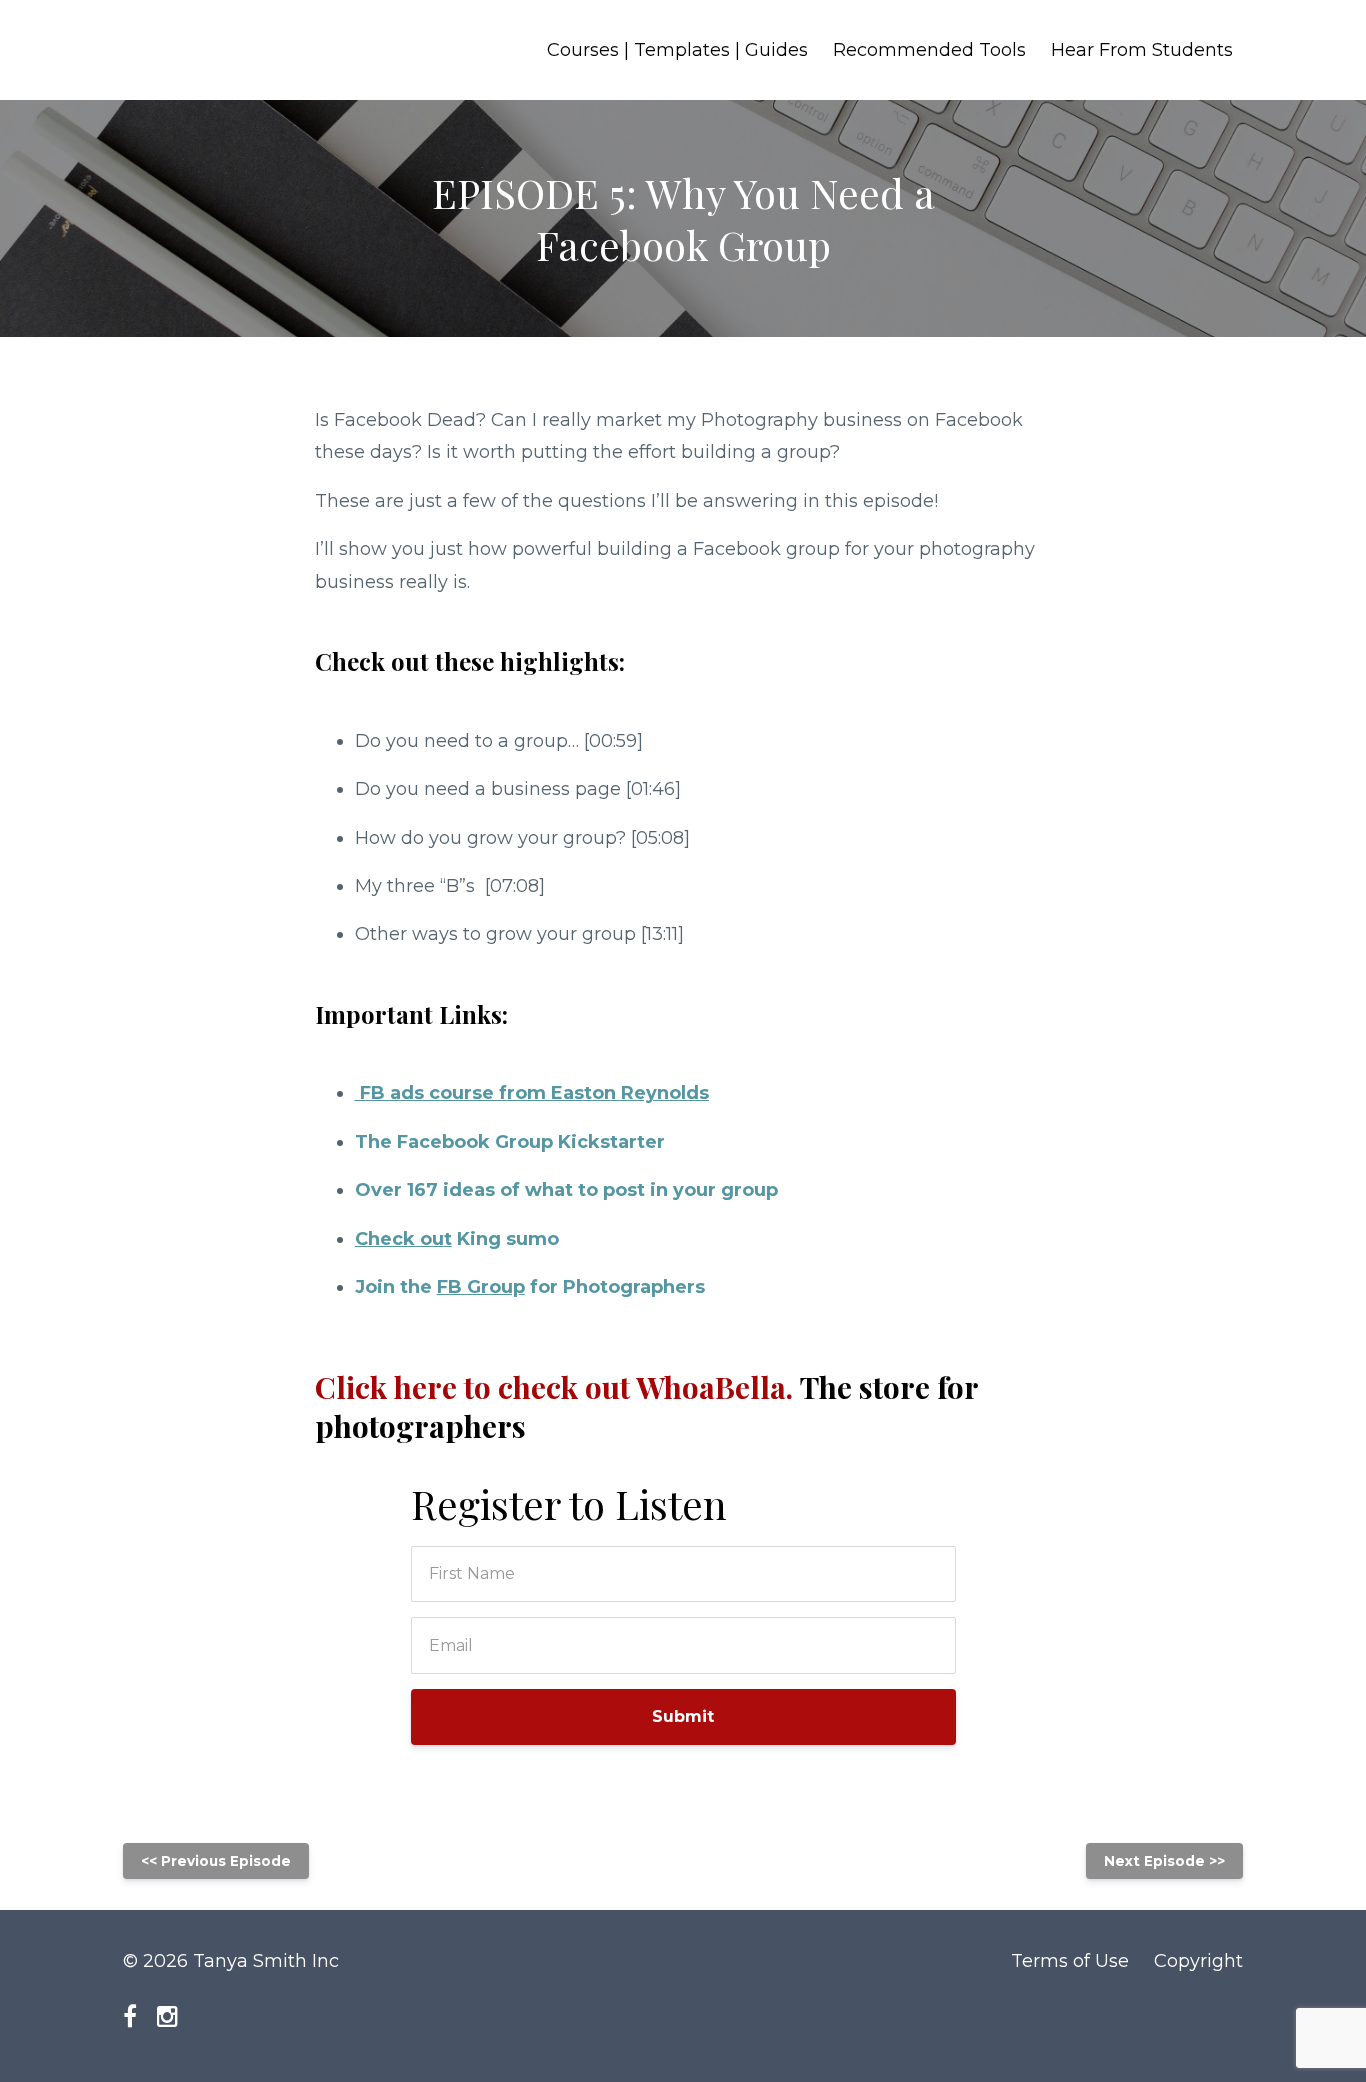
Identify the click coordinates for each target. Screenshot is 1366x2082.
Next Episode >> (1164, 1861)
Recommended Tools (929, 50)
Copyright (1198, 1961)
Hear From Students (1142, 50)
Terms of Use (1070, 1961)
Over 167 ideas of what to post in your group (566, 1190)
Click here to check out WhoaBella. (646, 1406)
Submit (683, 1716)
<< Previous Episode (216, 1861)
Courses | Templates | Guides (677, 50)
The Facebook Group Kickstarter (510, 1142)
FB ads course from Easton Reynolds (532, 1093)
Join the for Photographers (530, 1287)
